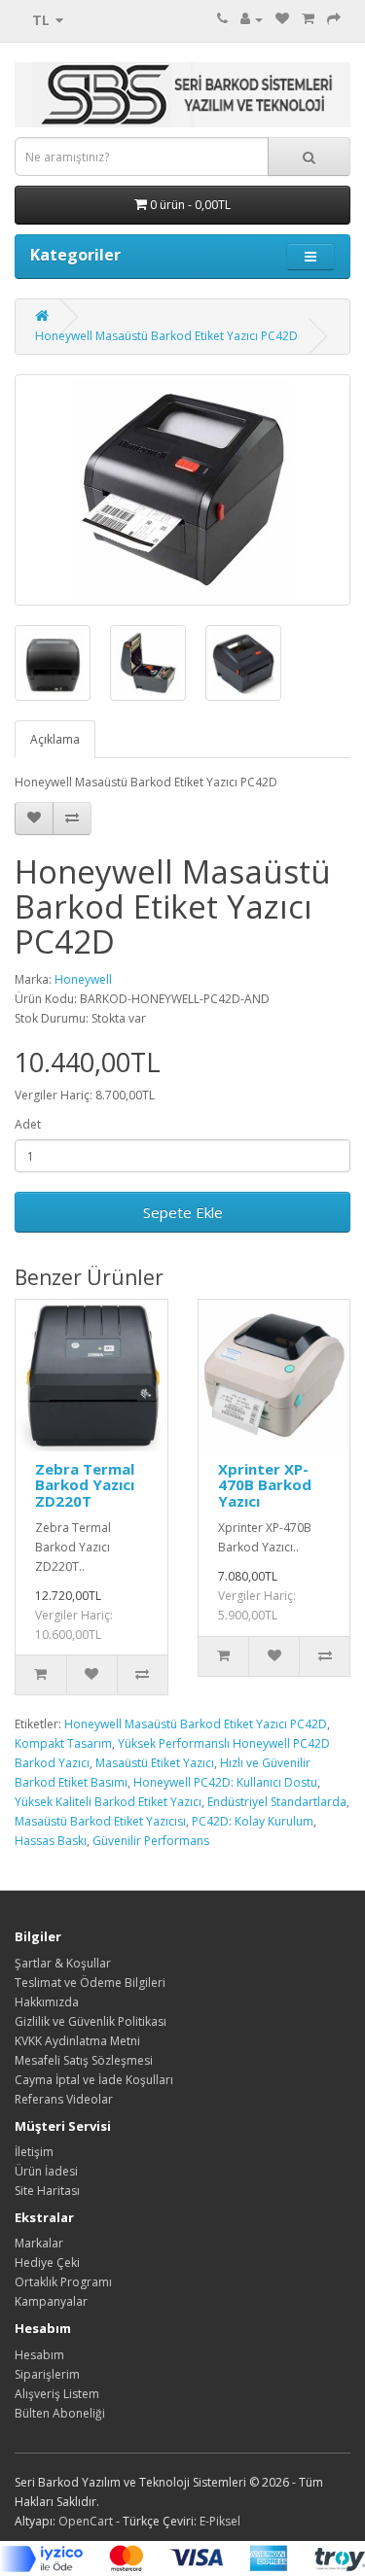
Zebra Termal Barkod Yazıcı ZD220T (85, 1485)
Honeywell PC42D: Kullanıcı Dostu (225, 1782)
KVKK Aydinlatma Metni (77, 2041)
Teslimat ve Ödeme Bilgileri (90, 1983)
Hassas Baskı (51, 1841)
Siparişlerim (47, 2374)
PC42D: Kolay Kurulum (253, 1821)
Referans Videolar (64, 2099)
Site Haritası (47, 2191)
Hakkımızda (47, 2002)
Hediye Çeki (47, 2263)
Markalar (39, 2243)
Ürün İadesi (46, 2171)
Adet (28, 1124)
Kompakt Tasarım (63, 1743)
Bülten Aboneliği (60, 2413)
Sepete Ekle (183, 1212)
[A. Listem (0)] (282, 19)
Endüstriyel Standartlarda (277, 1802)
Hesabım (39, 2355)
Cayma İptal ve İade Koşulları (94, 2080)
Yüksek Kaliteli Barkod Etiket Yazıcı (108, 1802)
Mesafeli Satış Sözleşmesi (84, 2060)
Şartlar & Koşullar (63, 1963)
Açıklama (55, 739)
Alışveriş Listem (57, 2394)
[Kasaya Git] (334, 19)
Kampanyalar (51, 2301)
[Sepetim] (308, 19)
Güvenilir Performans (151, 1841)
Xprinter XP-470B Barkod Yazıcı (265, 1485)
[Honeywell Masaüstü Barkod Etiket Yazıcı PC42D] (182, 490)
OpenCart (86, 2521)
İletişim (34, 2152)
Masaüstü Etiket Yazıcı (155, 1763)
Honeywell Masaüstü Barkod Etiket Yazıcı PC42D (166, 336)
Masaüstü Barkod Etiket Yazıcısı (100, 1821)
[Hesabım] (252, 19)
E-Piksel (220, 2521)
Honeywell (83, 979)
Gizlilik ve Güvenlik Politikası (91, 2021)
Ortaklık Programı (63, 2282)
